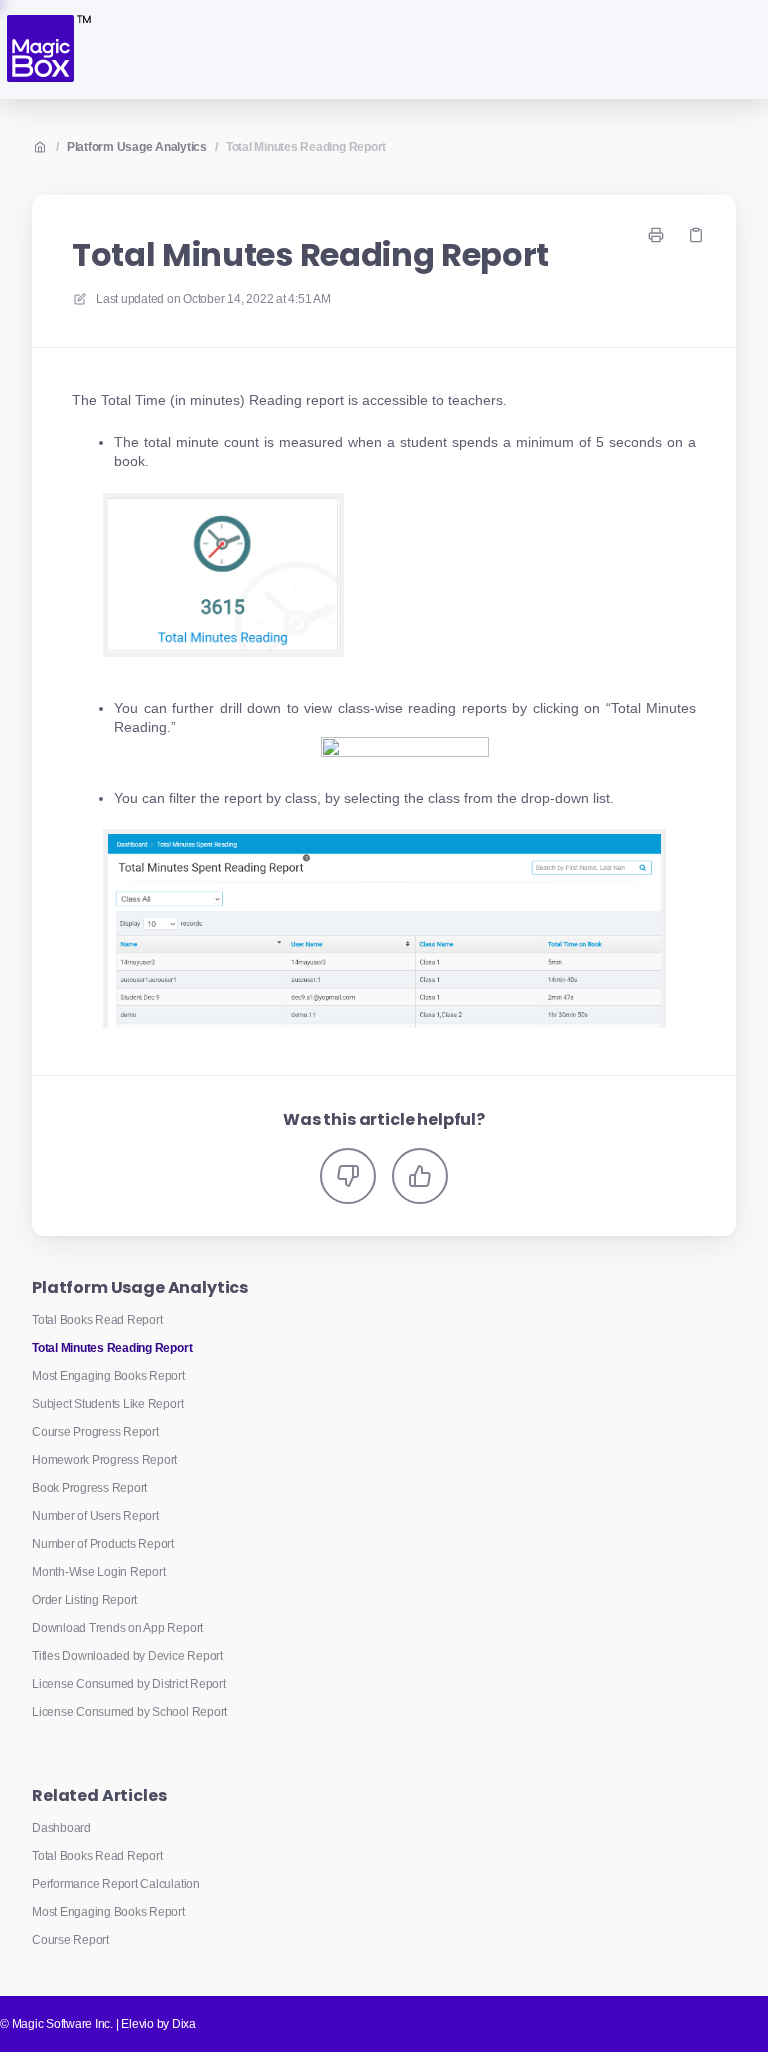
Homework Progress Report (104, 1460)
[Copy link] (696, 235)
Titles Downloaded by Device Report (127, 1656)
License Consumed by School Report (129, 1712)
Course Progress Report (95, 1432)
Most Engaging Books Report (108, 1376)
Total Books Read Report (97, 1320)
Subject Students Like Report (107, 1404)
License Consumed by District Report (129, 1684)
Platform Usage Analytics (137, 147)
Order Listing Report (84, 1600)
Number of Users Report (95, 1516)
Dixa (184, 2024)
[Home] (47, 49)
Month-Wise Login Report (98, 1572)
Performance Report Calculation (116, 1884)
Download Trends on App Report (117, 1628)
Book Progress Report (89, 1488)
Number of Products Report (103, 1544)
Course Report (70, 1940)
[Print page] (656, 235)
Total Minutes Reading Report (306, 147)
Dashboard (61, 1828)
